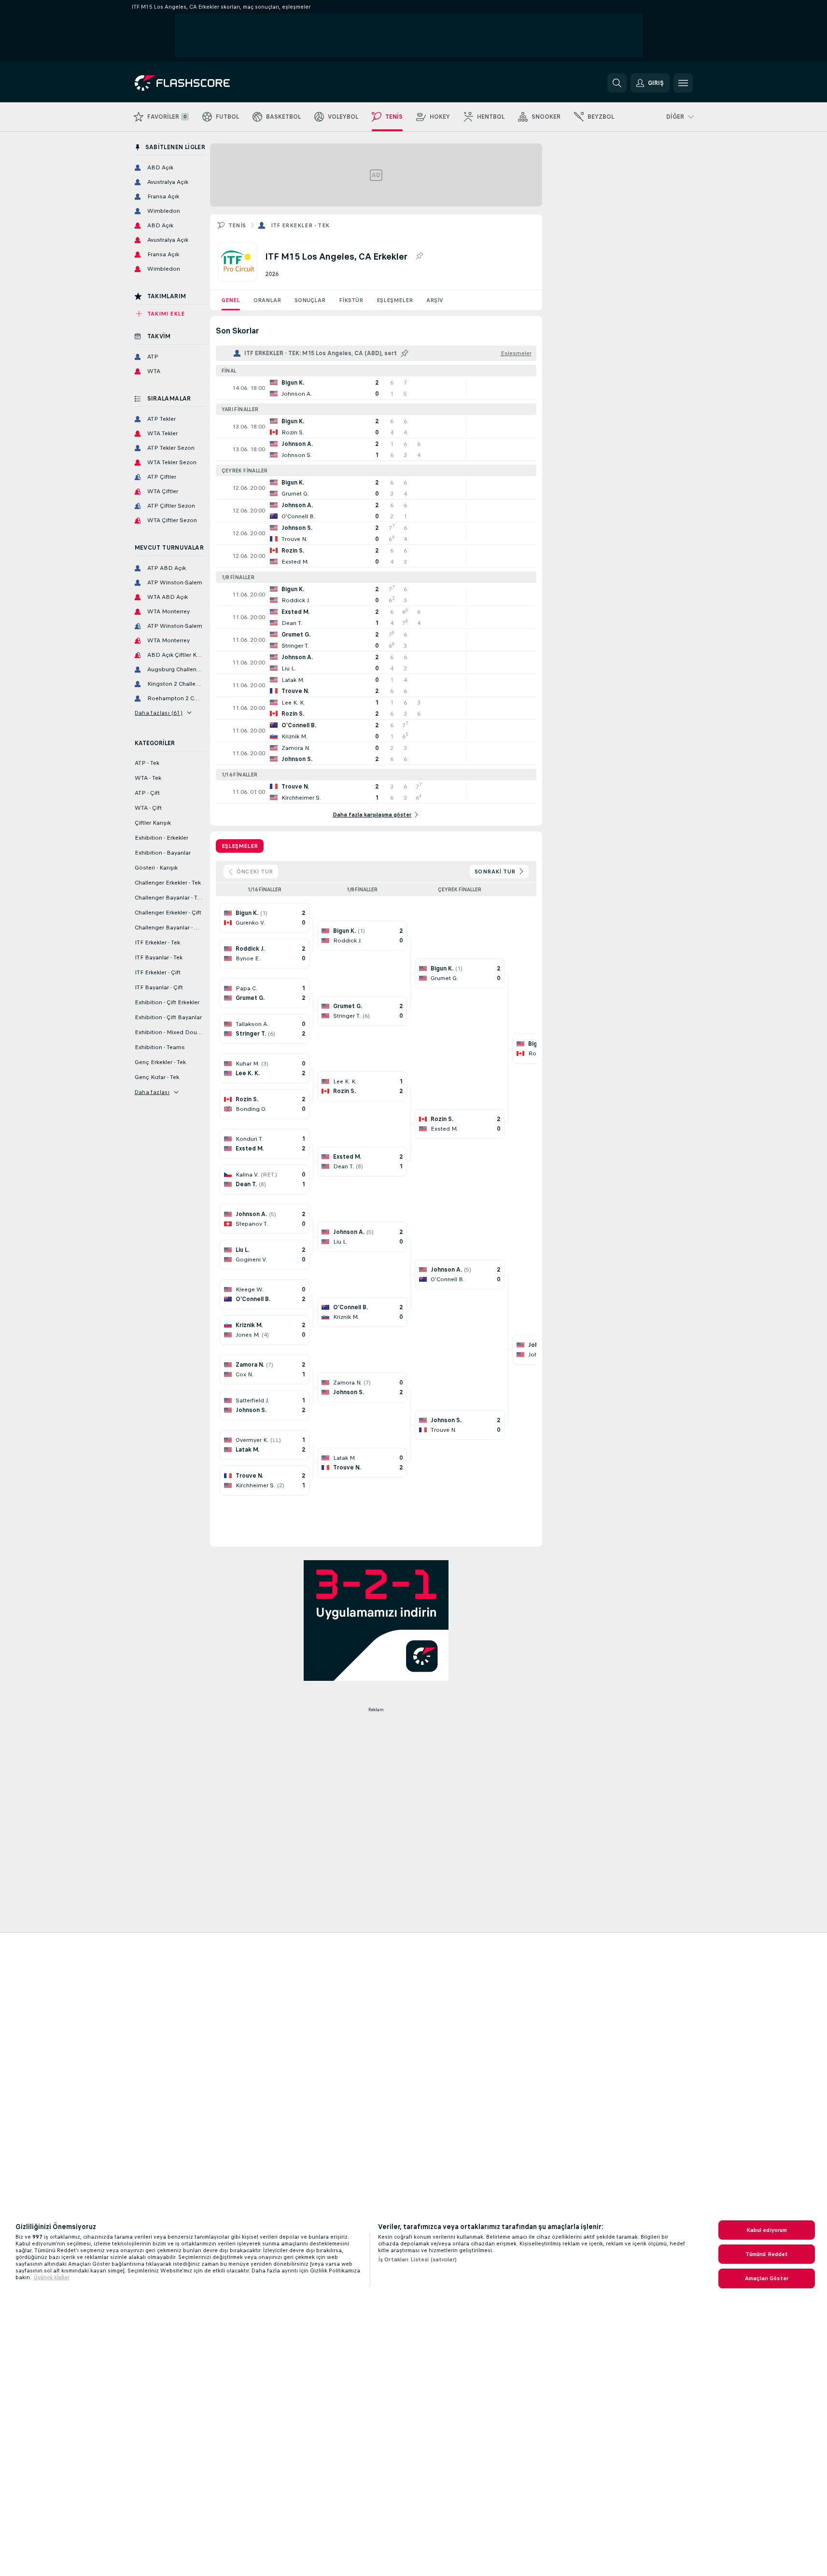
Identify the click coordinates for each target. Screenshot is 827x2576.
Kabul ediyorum (767, 2230)
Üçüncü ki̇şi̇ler (52, 2277)
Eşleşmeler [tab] (240, 846)
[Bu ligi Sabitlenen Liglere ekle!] (419, 256)
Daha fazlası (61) (159, 713)
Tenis (237, 225)
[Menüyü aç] (683, 83)
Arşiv (435, 300)
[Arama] (617, 83)
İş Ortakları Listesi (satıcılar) (417, 2259)
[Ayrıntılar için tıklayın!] (376, 388)
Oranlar (267, 300)
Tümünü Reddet (767, 2254)
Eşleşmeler (395, 300)
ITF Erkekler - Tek (300, 225)
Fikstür (351, 300)
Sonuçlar (310, 300)
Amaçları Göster (767, 2278)
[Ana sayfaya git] (201, 83)
